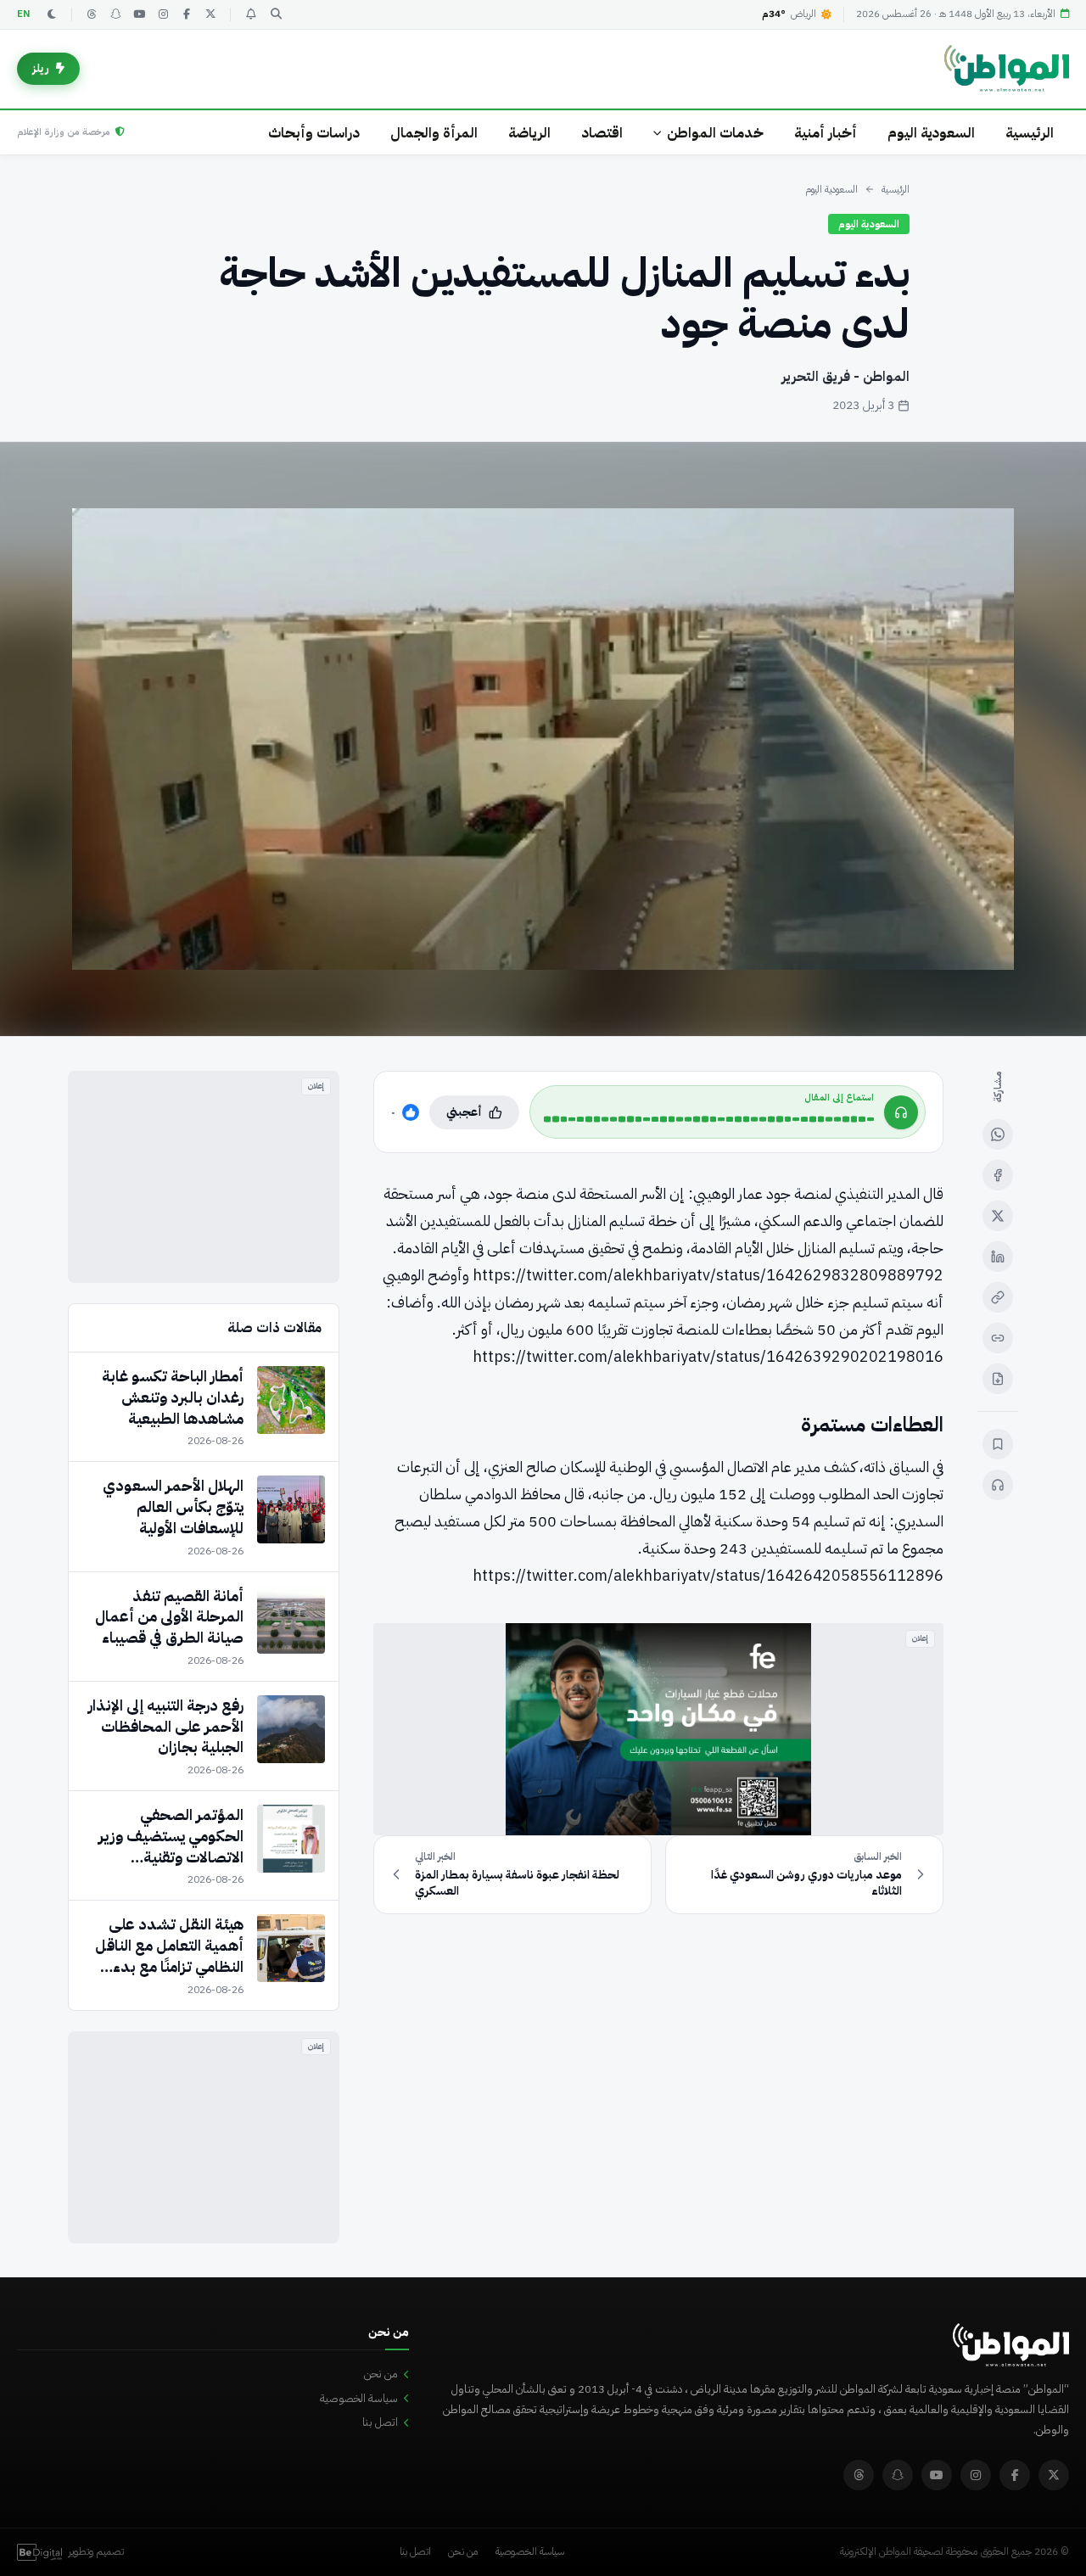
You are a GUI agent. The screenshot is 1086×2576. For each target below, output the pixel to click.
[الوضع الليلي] (52, 14)
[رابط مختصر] (998, 1338)
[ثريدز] (92, 14)
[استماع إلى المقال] (998, 1485)
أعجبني (464, 1112)
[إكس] (998, 1216)
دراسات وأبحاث (314, 133)
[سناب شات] (115, 14)
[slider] (709, 1119)
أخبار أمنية (826, 133)
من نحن (381, 2374)
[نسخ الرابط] (998, 1297)
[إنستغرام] (163, 14)
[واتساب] (998, 1134)
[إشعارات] (250, 14)
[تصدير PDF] (998, 1379)
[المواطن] (1007, 69)
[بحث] (276, 14)
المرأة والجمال (434, 133)
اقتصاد (602, 133)
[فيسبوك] (187, 14)
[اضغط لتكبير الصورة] (543, 739)
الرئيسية (1030, 133)
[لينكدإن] (998, 1257)
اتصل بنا (380, 2422)
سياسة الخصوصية (359, 2398)
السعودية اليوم (931, 133)
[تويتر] (210, 14)
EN (24, 14)
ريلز (41, 68)
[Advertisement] (204, 1177)
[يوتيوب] (139, 14)
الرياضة (529, 133)
